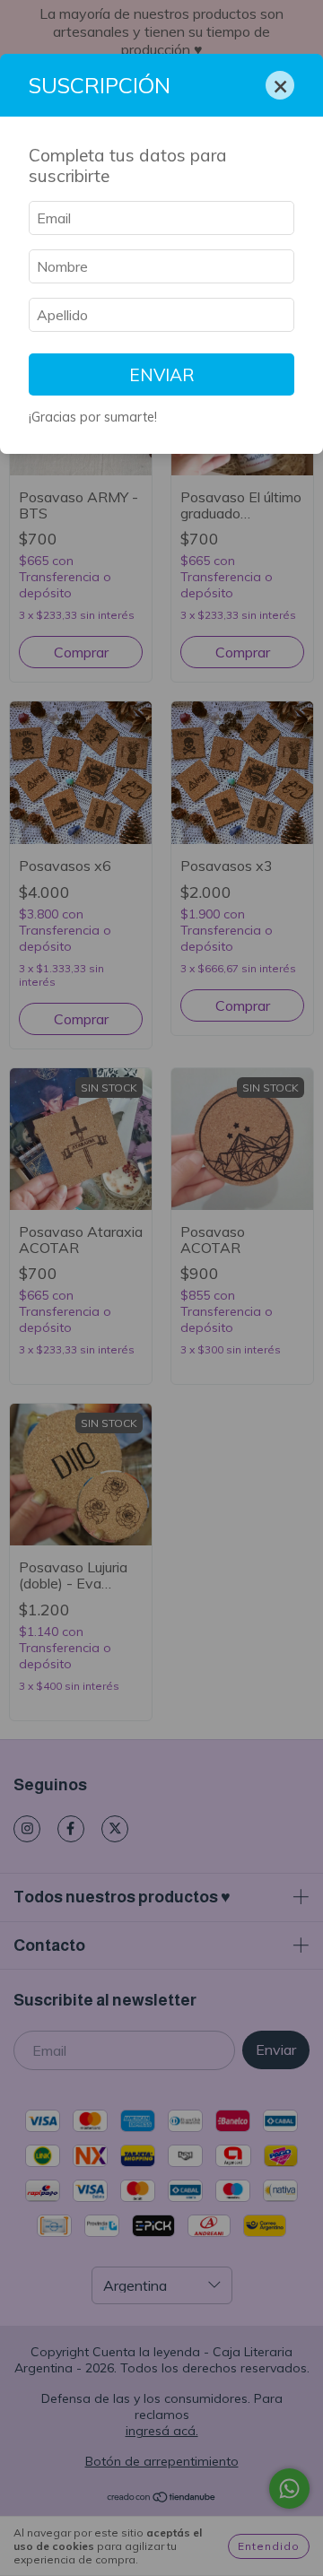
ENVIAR (162, 375)
